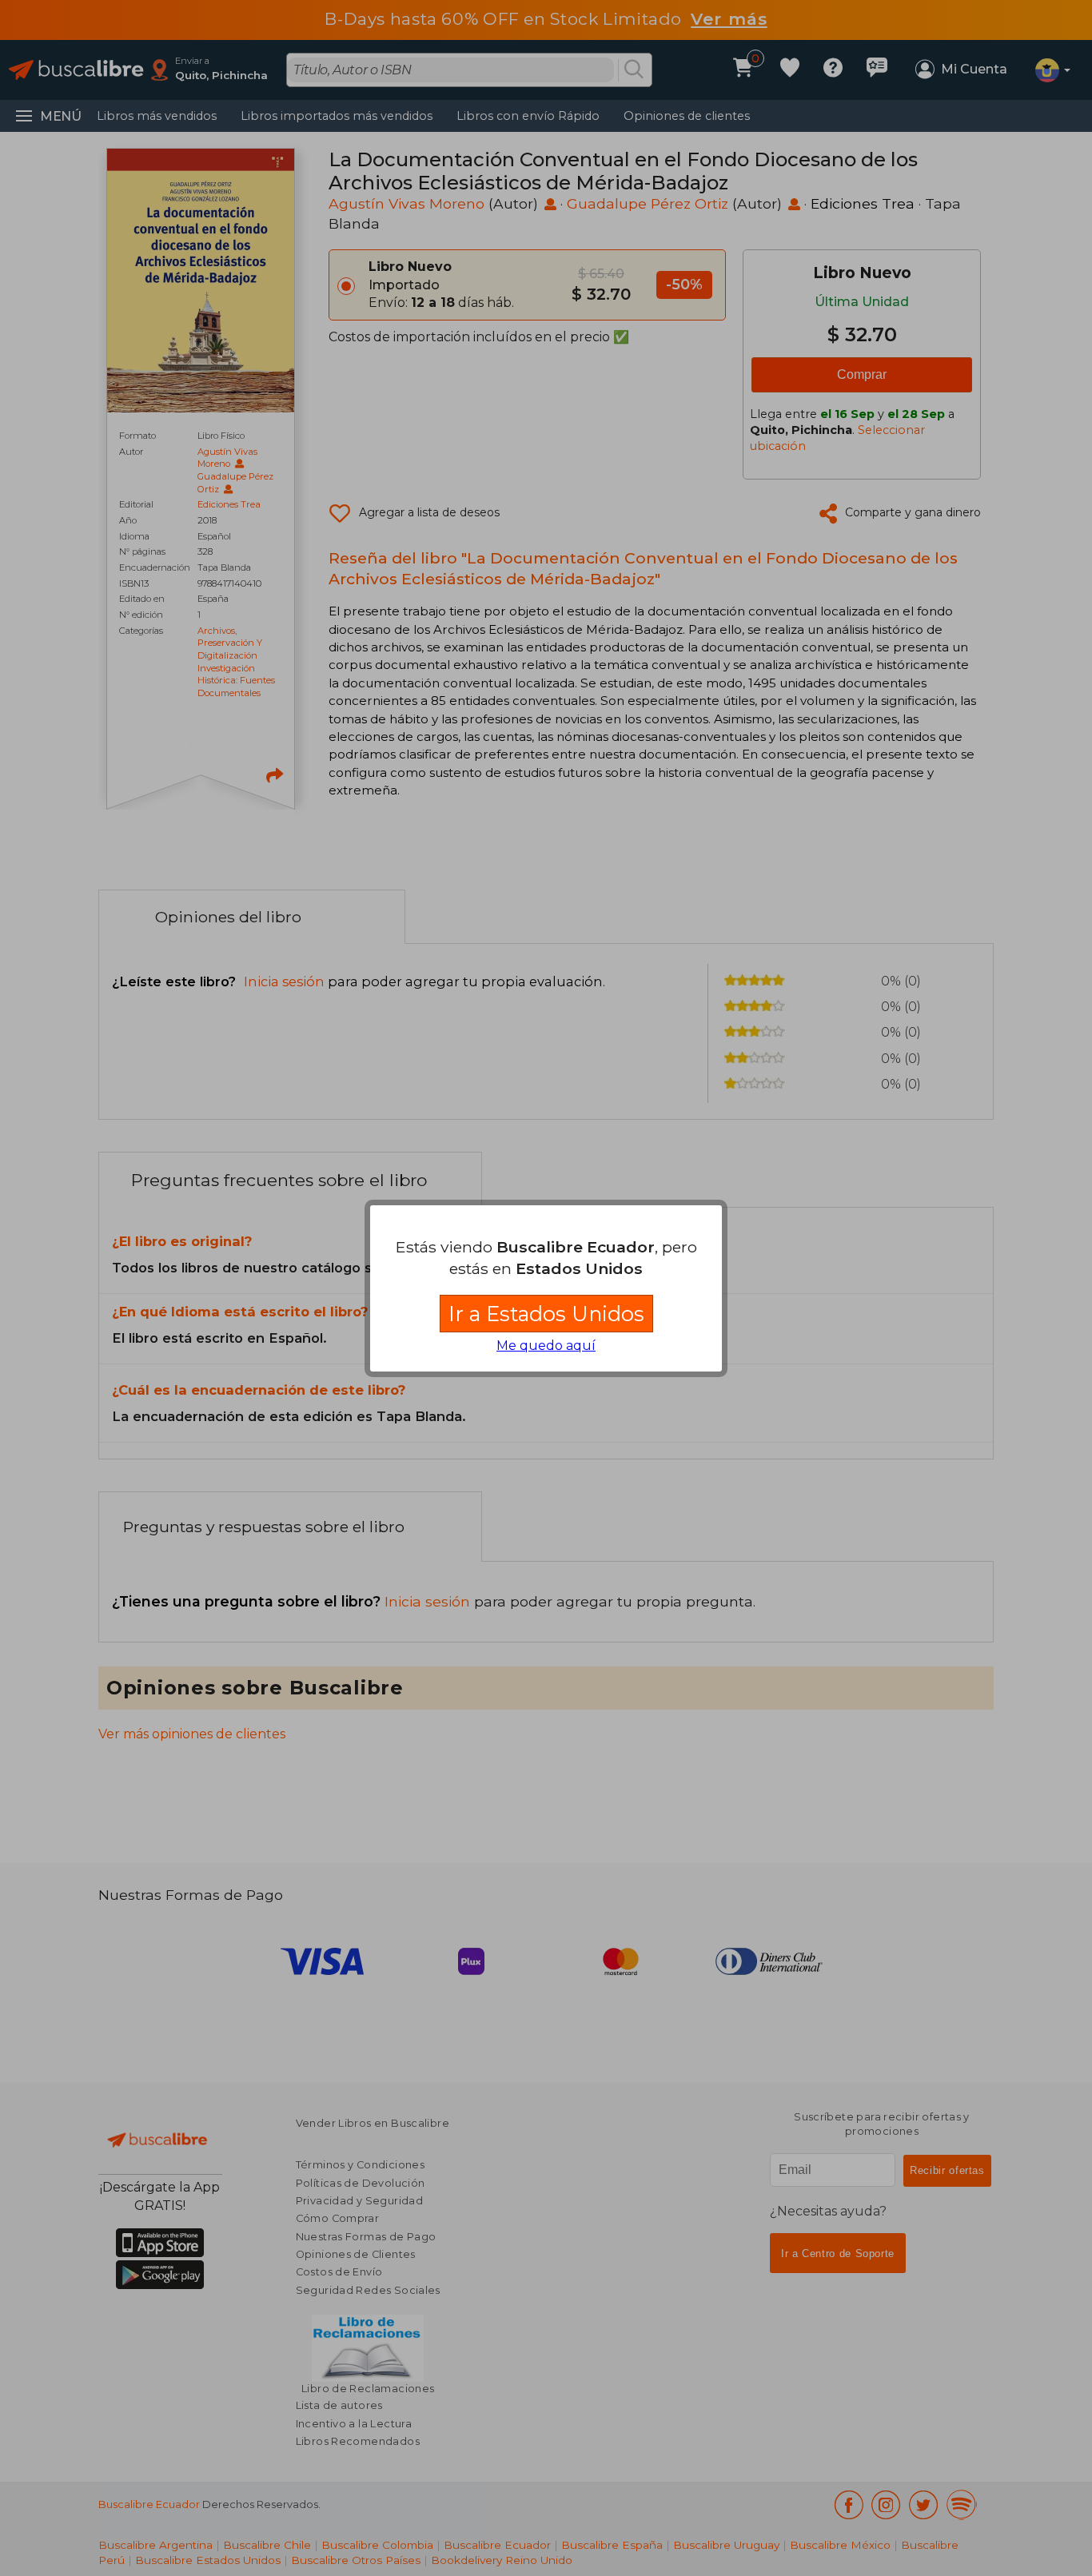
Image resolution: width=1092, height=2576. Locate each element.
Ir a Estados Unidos (546, 1314)
